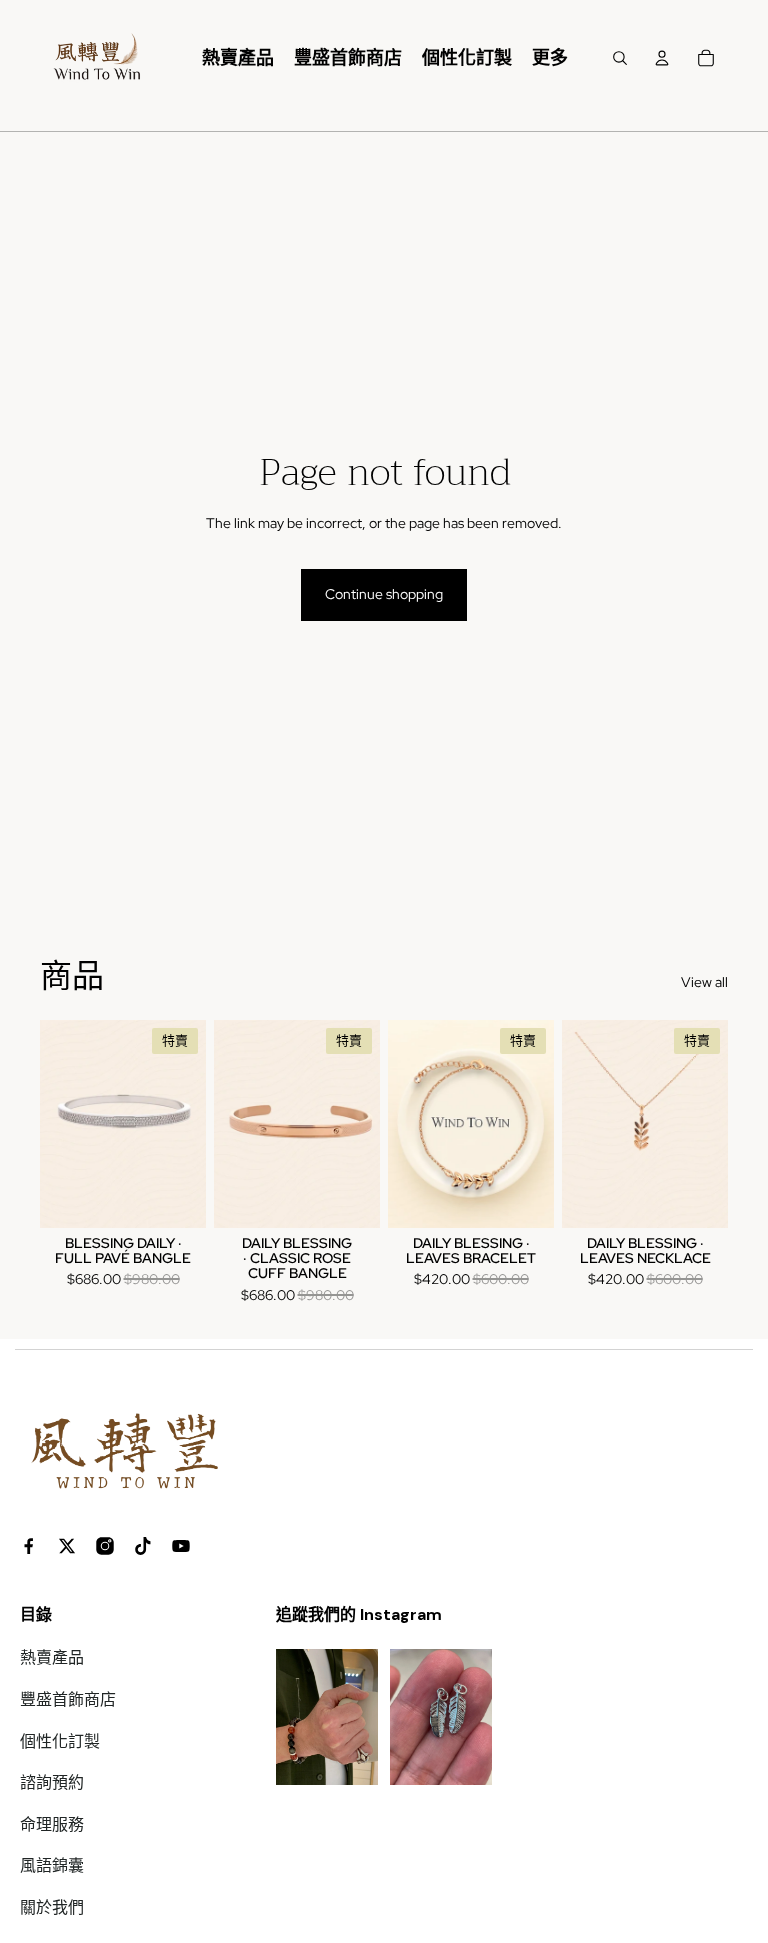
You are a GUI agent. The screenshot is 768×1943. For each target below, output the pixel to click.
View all (704, 982)
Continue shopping (384, 594)
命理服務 (52, 1824)
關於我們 (52, 1907)
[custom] (29, 1546)
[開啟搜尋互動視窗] (620, 58)
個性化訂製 (60, 1741)
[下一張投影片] (190, 1124)
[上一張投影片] (55, 1124)
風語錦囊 (52, 1865)
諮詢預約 (52, 1782)
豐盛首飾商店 (68, 1699)
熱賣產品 (52, 1657)
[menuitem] (238, 58)
